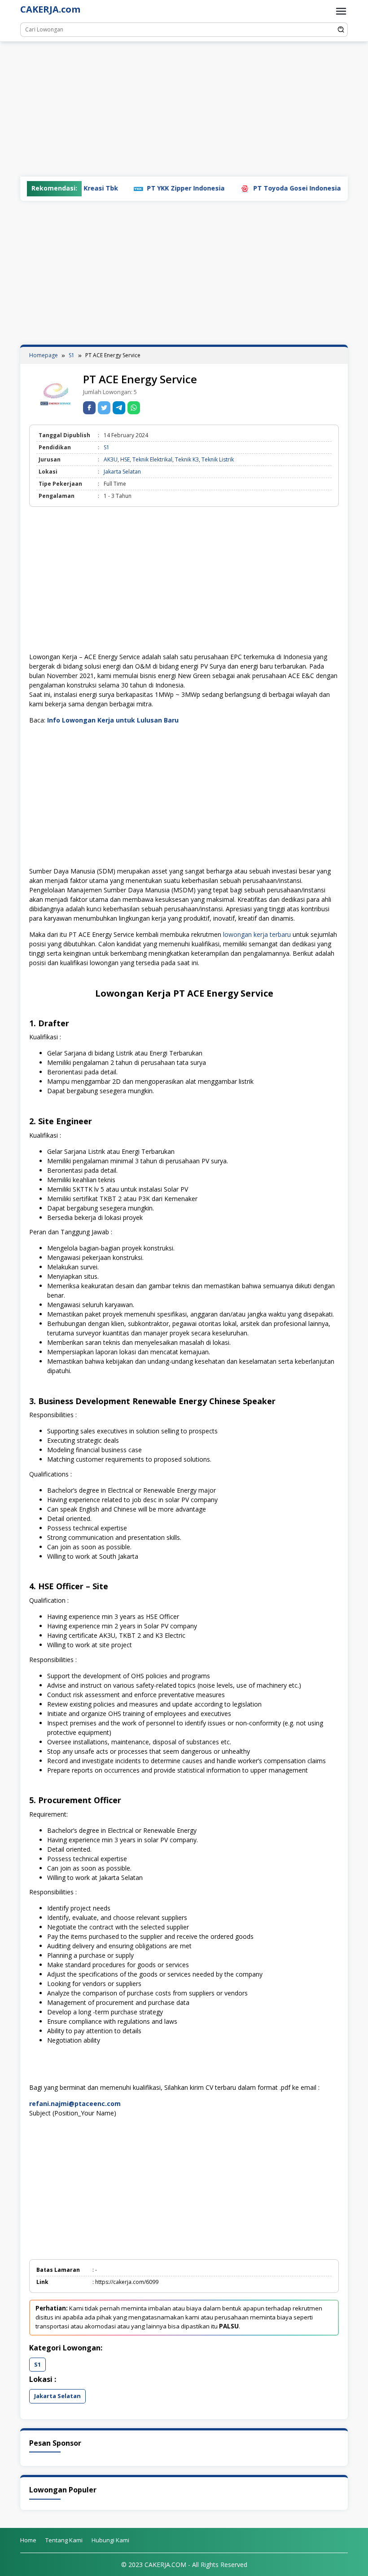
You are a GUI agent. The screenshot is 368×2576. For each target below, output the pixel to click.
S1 (107, 447)
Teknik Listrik (218, 459)
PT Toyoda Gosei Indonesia (261, 188)
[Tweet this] (104, 408)
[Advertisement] (184, 109)
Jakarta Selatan (122, 472)
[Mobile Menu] (341, 11)
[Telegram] (119, 408)
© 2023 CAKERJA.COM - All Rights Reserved (184, 2565)
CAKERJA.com (50, 9)
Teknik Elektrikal (152, 459)
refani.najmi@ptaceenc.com (75, 2104)
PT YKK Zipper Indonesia (149, 188)
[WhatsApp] (134, 408)
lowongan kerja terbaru (257, 934)
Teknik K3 (187, 459)
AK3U (111, 459)
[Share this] (89, 408)
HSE (125, 459)
